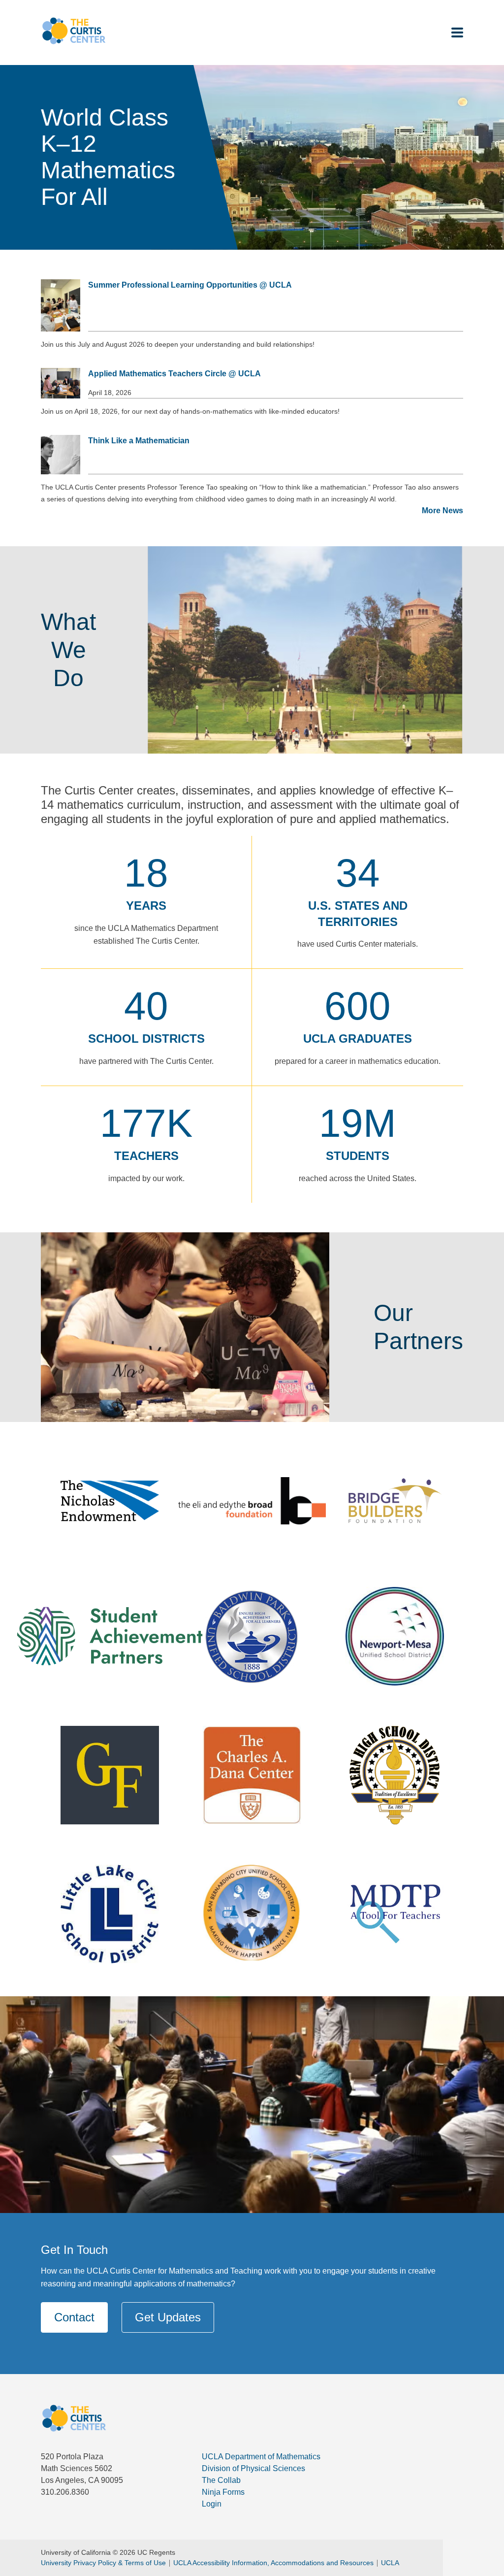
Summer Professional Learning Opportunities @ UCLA (190, 285)
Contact (74, 2317)
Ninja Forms (223, 2492)
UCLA (390, 2563)
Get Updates (168, 2317)
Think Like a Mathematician (139, 441)
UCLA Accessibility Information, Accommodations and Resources (273, 2563)
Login (212, 2504)
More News (442, 511)
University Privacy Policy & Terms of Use (103, 2563)
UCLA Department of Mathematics (261, 2457)
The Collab (221, 2480)
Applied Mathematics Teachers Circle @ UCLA (174, 374)
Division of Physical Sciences (253, 2468)
